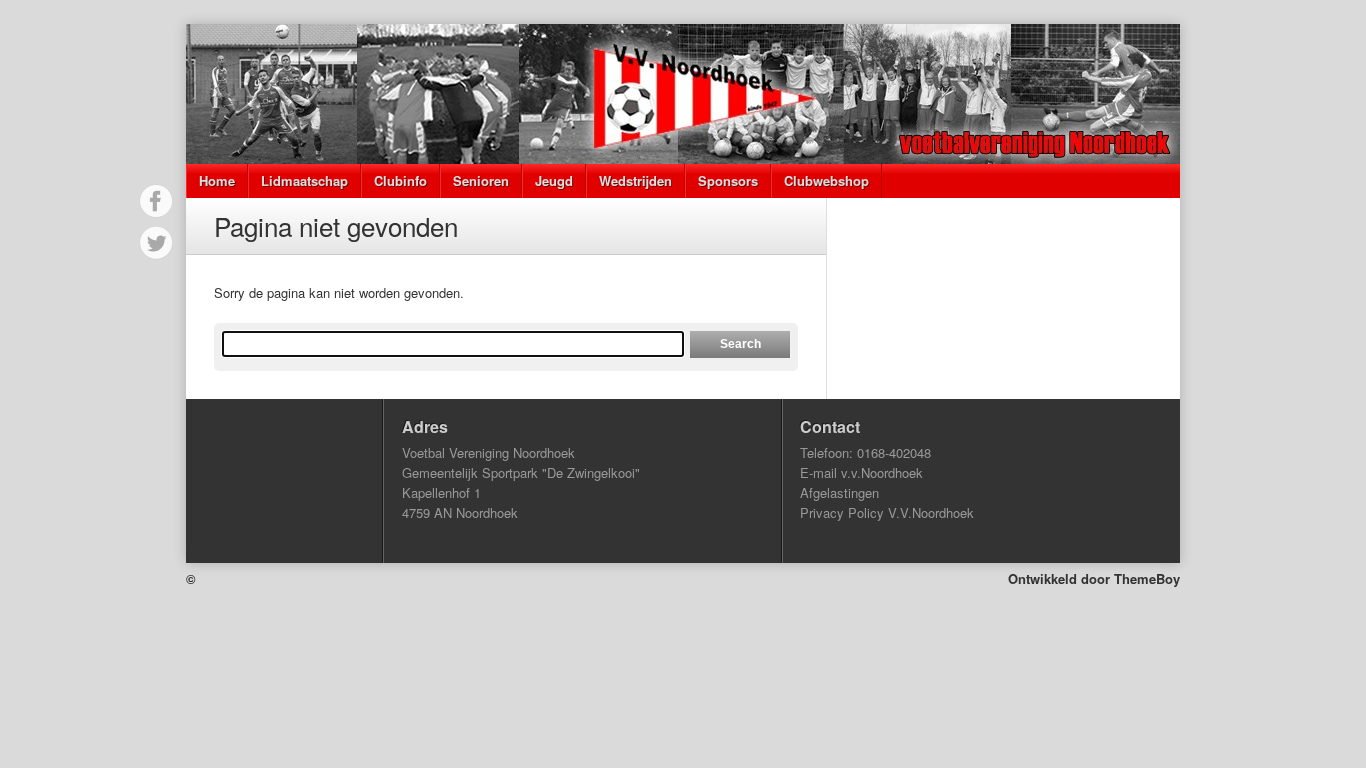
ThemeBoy (1147, 578)
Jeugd (554, 180)
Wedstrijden (635, 180)
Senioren (481, 180)
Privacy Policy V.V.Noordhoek (887, 512)
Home (217, 180)
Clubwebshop (826, 180)
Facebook (156, 201)
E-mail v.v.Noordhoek (861, 472)
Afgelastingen (839, 492)
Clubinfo (400, 180)
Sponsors (728, 180)
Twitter (156, 243)
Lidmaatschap (304, 180)
